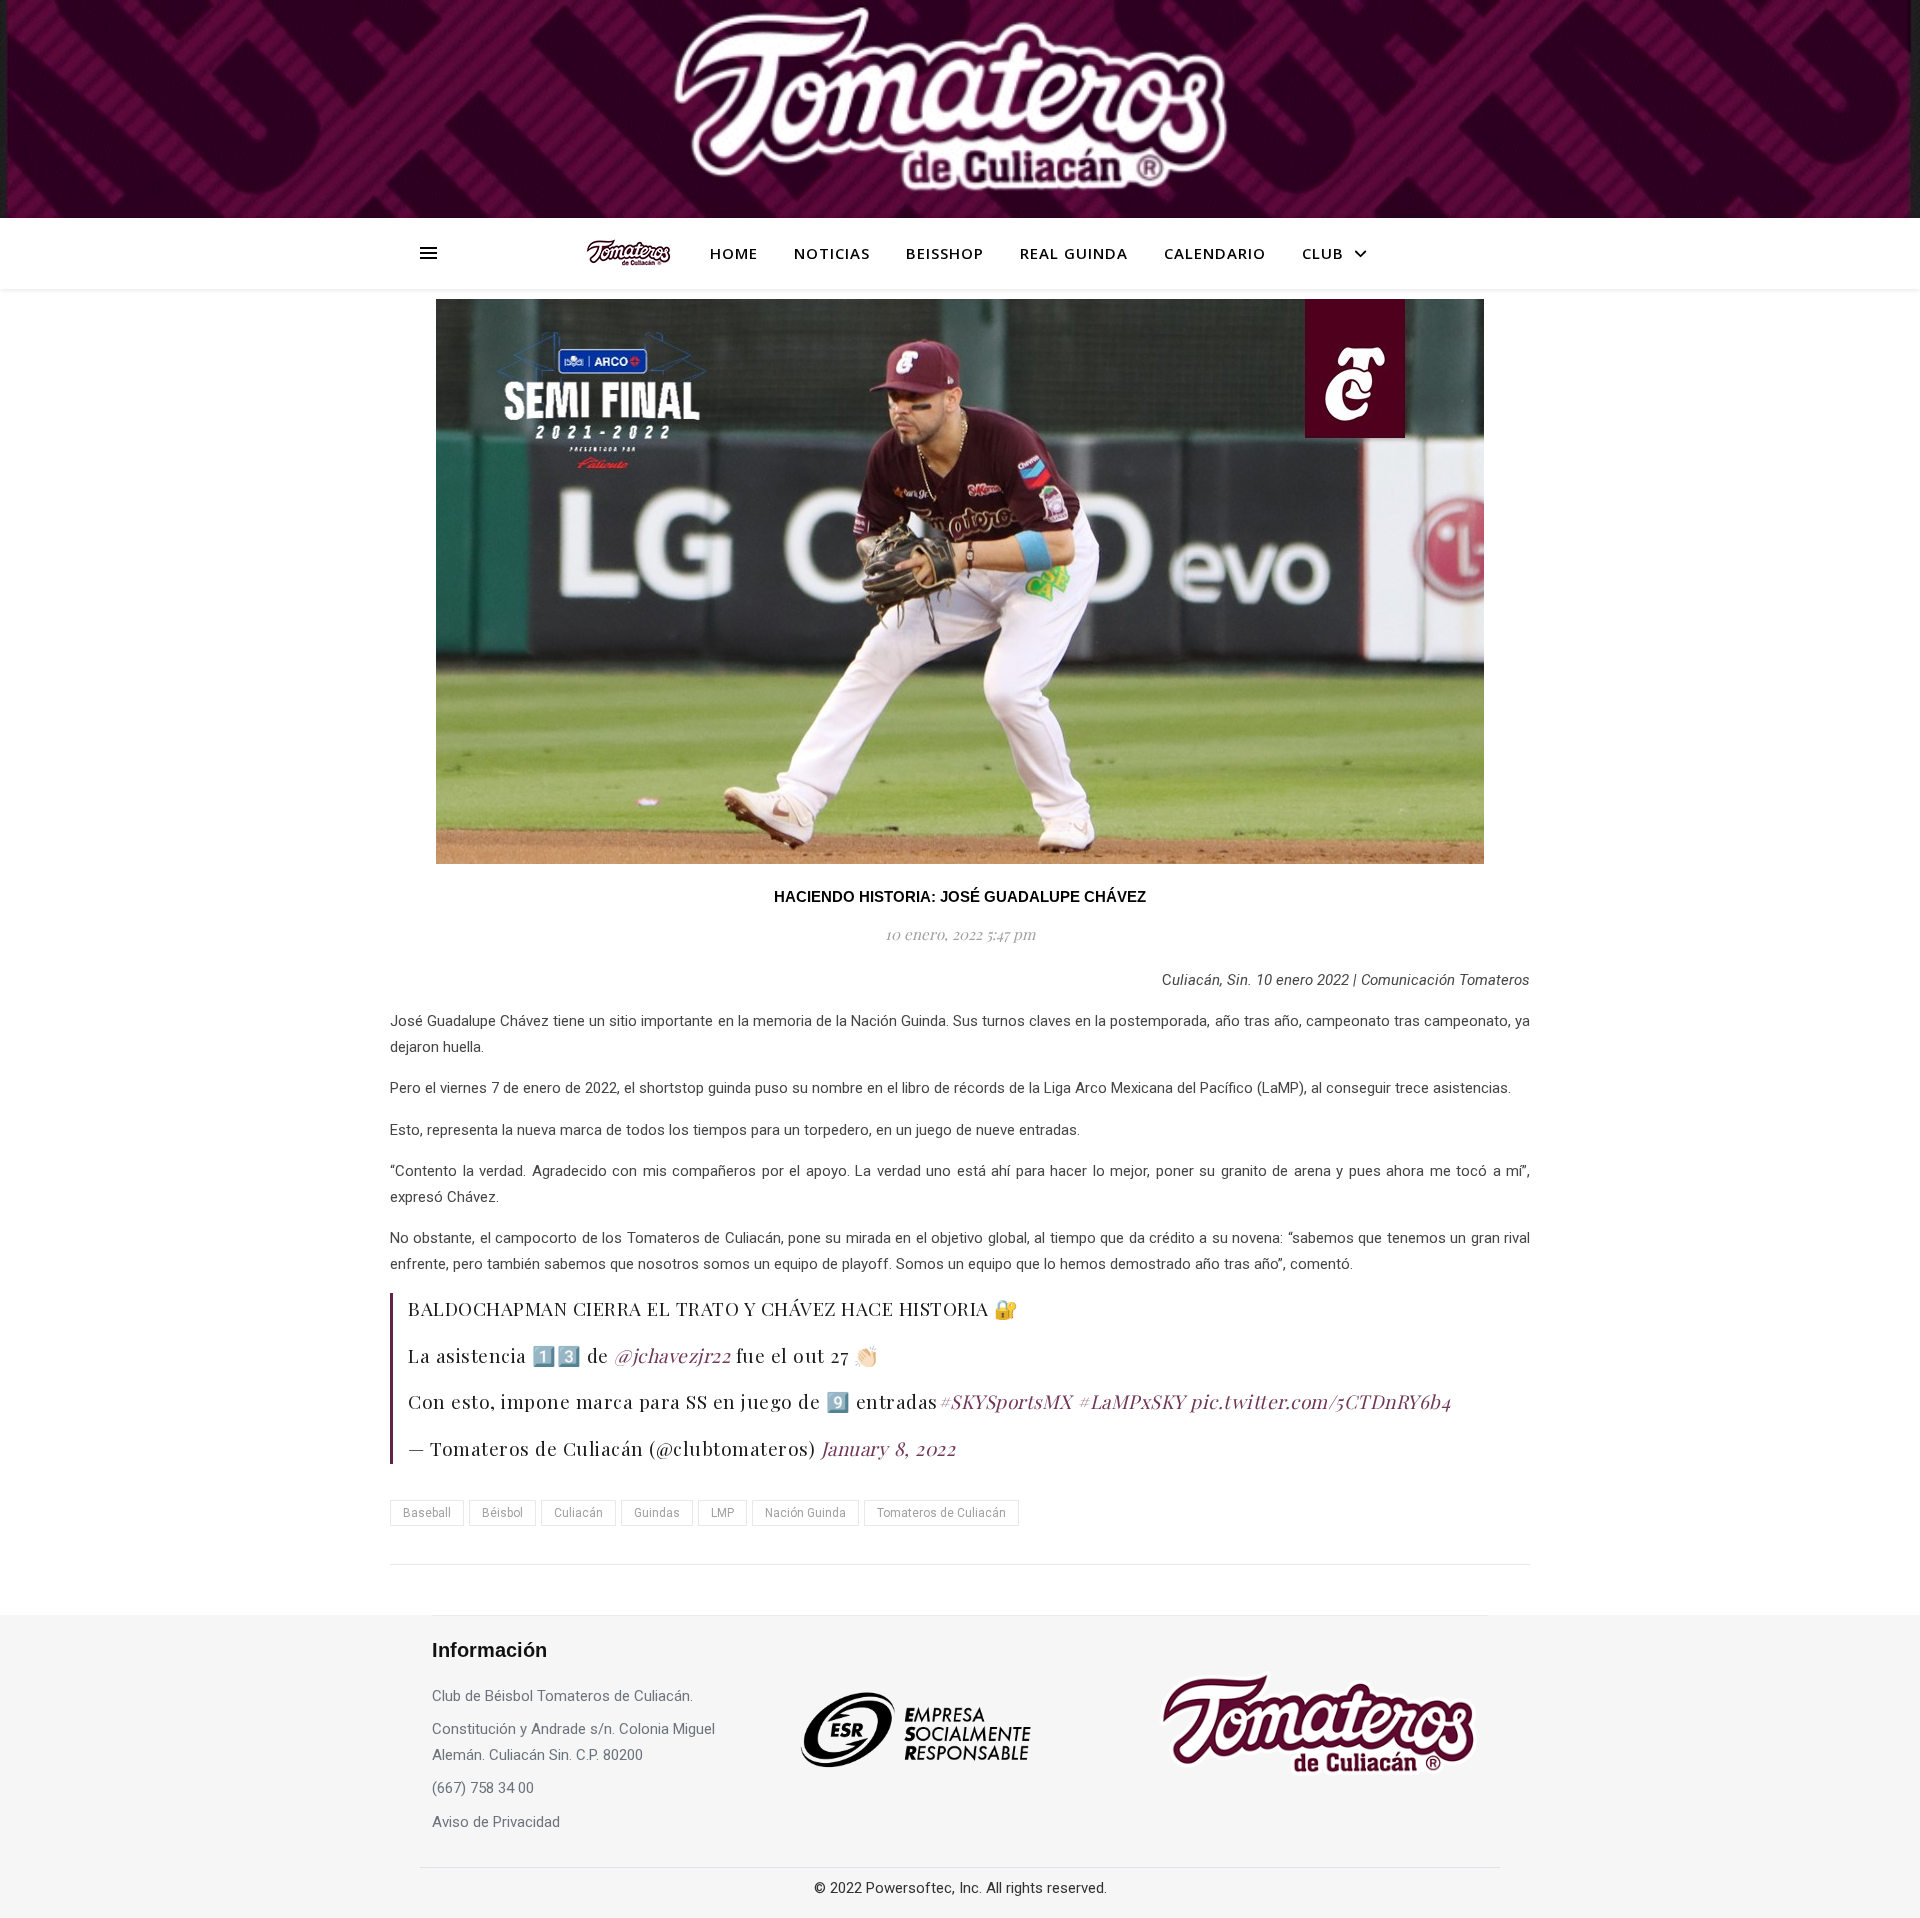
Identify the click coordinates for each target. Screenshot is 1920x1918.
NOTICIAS (832, 253)
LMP (722, 1513)
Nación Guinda (805, 1513)
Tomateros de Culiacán (941, 1513)
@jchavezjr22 (672, 1355)
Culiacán (578, 1513)
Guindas (657, 1513)
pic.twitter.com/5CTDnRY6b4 (1320, 1401)
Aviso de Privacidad (496, 1822)
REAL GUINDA (1074, 253)
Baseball (427, 1513)
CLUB (1323, 253)
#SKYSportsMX (1005, 1401)
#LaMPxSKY (1131, 1401)
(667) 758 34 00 (483, 1788)
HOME (734, 253)
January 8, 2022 (888, 1448)
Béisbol (502, 1513)
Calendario (1215, 253)
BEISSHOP (945, 253)
